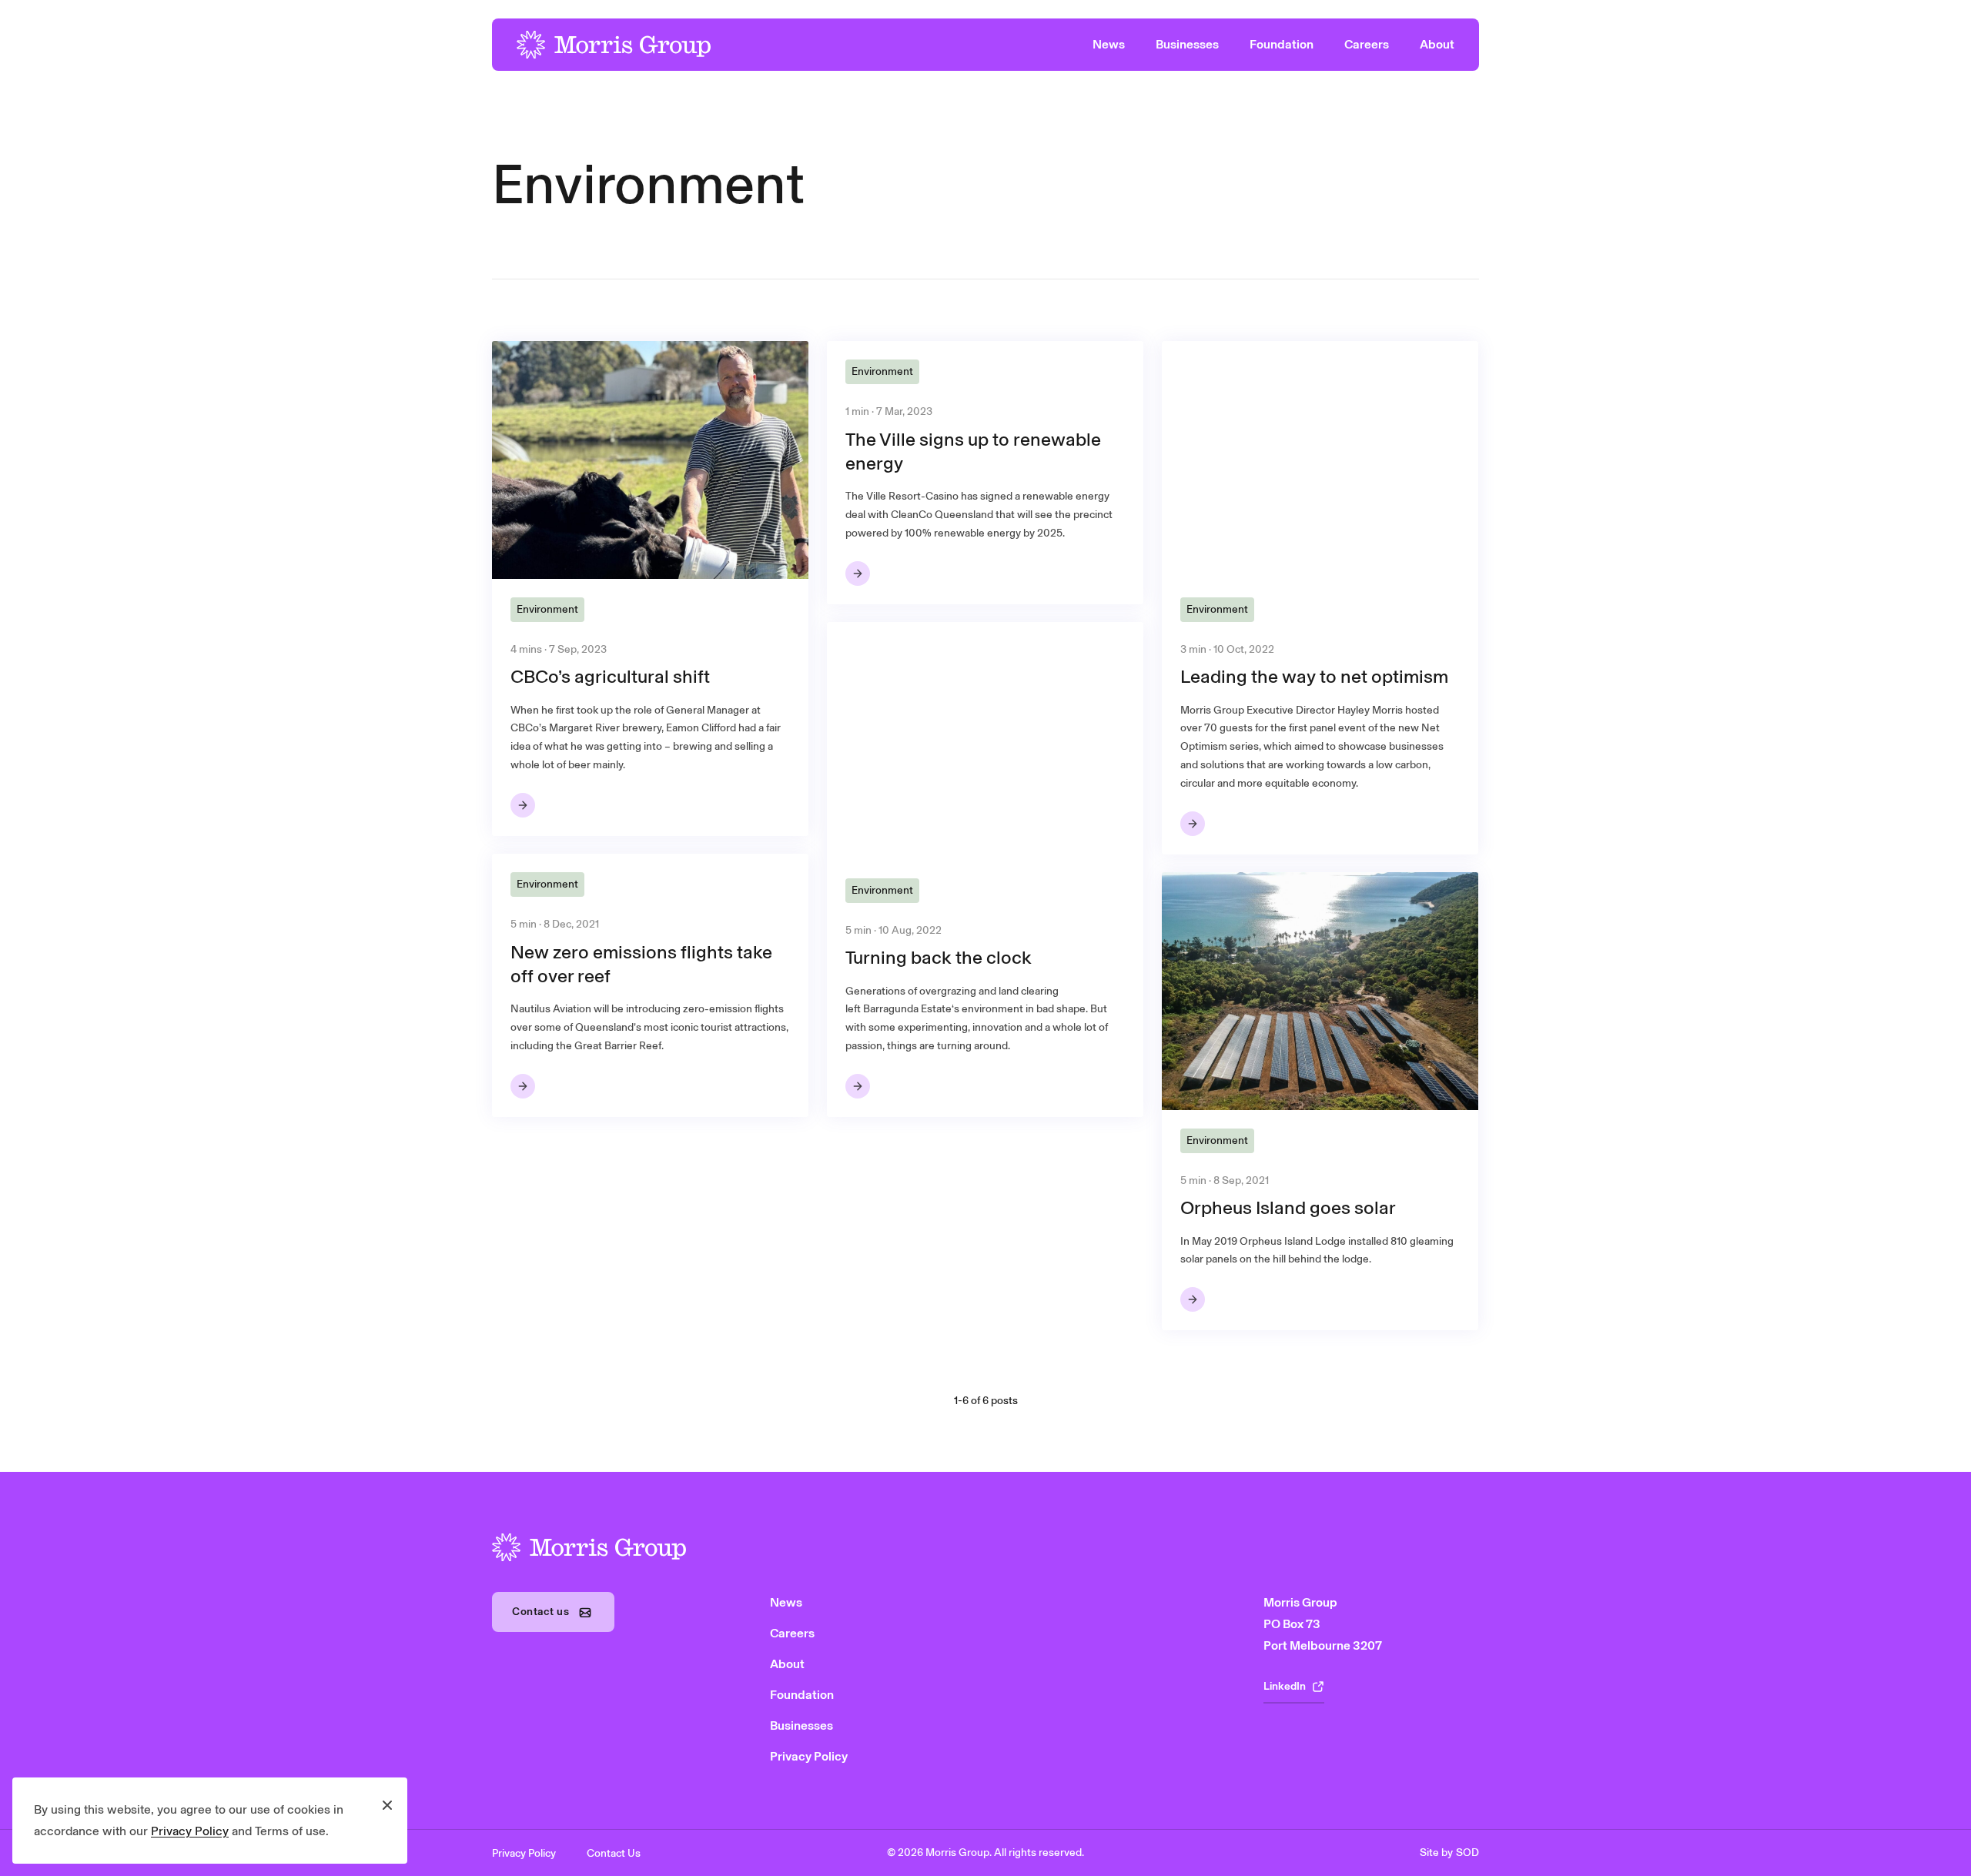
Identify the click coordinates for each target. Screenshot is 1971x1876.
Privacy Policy (190, 1831)
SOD (1467, 1853)
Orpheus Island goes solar (1288, 1207)
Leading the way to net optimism (1314, 676)
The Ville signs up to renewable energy (973, 451)
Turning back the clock (939, 957)
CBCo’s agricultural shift (610, 676)
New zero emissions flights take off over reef (641, 964)
